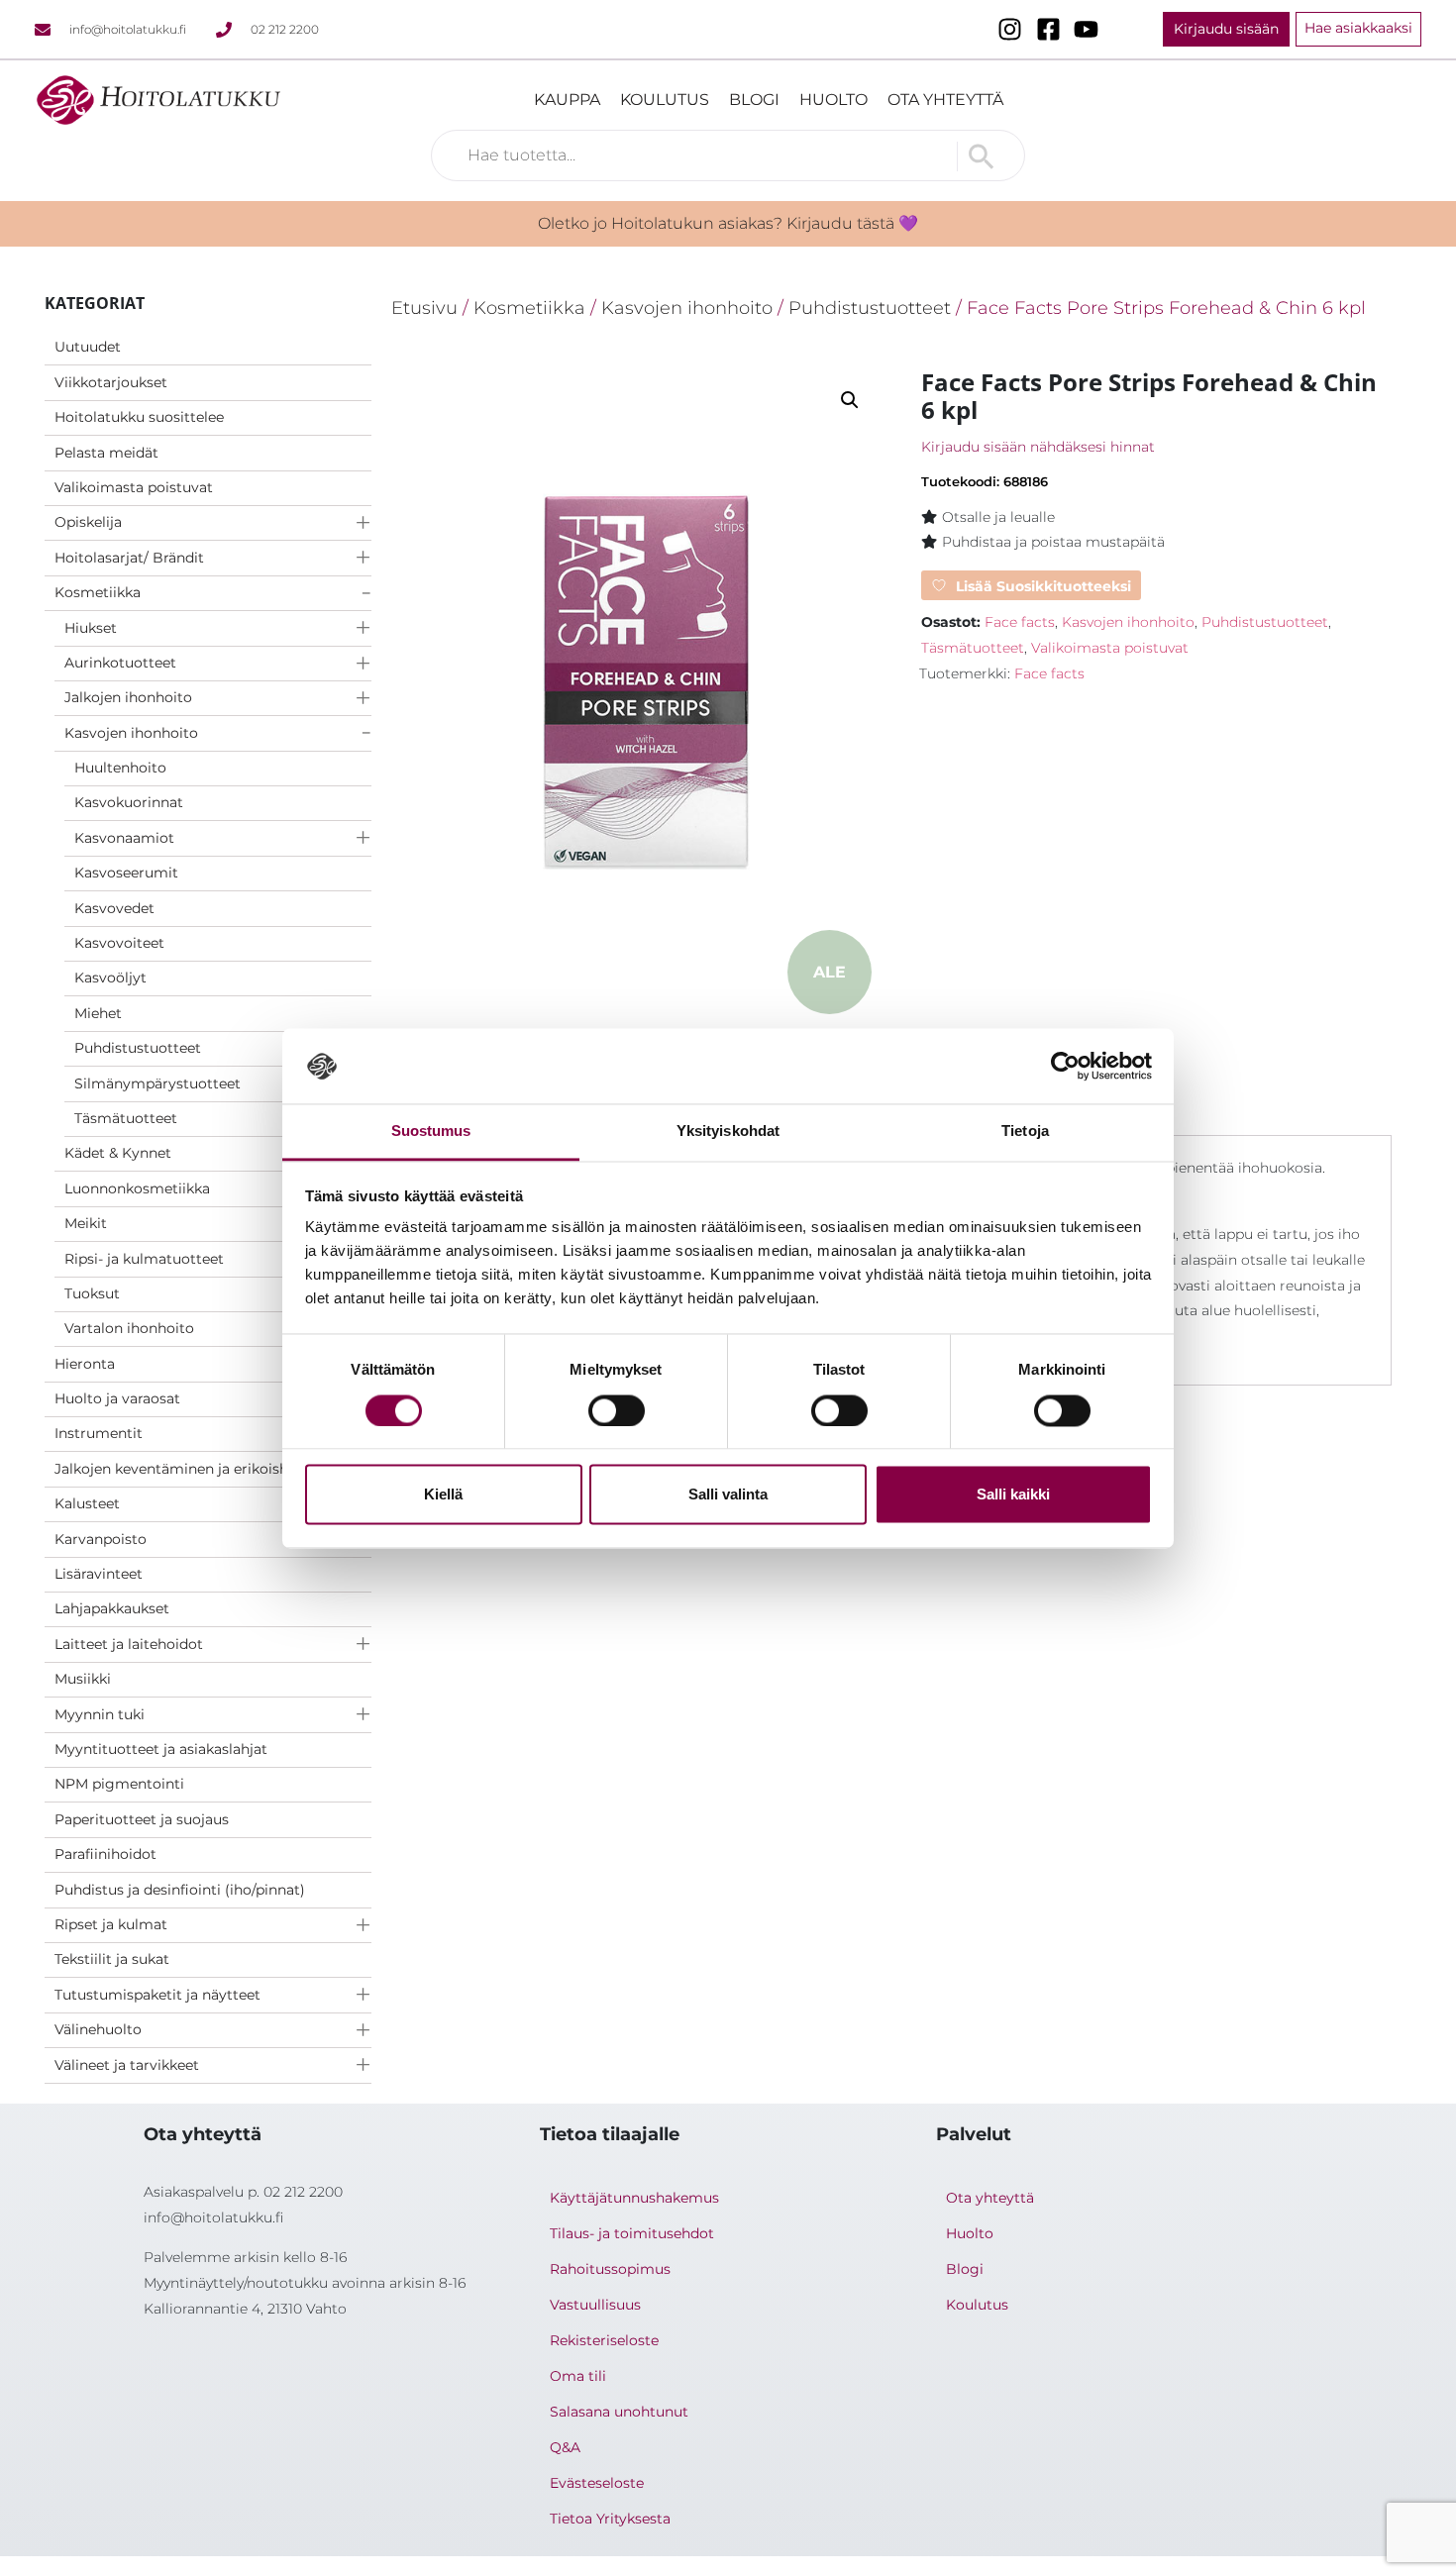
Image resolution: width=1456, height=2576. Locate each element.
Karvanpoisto (101, 1539)
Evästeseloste (597, 2483)
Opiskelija (88, 522)
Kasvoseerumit (126, 873)
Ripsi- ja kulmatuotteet (144, 1259)
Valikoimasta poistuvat (134, 487)
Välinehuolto (98, 2029)
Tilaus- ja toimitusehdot (632, 2233)
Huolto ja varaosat (117, 1398)
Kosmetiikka (98, 592)
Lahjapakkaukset (112, 1608)
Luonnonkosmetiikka (137, 1188)
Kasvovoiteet (119, 943)
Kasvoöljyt (110, 978)
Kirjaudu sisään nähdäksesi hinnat (1038, 447)
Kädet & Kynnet (118, 1153)
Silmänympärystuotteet (157, 1083)
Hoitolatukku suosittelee (139, 417)
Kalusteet (87, 1503)
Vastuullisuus (595, 2305)
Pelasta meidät (106, 453)
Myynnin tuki (100, 1714)
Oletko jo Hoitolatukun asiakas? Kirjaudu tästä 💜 (728, 223)
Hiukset (91, 628)
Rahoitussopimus (610, 2269)
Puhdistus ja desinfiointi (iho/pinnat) (180, 1890)
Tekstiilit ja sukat (112, 1959)
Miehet (98, 1013)
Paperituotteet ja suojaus (142, 1819)
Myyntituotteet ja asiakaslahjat (161, 1749)
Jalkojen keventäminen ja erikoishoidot (190, 1469)
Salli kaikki (1013, 1495)
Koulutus (665, 100)
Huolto (833, 100)
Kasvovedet (114, 908)
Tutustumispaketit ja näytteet (157, 1995)
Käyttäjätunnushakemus (634, 2198)
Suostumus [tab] (431, 1132)
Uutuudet (88, 347)
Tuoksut (92, 1293)
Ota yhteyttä (945, 100)
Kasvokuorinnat (129, 802)
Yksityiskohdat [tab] (728, 1132)
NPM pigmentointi (119, 1784)
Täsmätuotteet (126, 1118)
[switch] (617, 1410)
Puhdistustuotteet (138, 1048)
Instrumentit (99, 1433)
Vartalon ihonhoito (129, 1328)
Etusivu (424, 308)
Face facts (1020, 622)
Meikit (86, 1223)
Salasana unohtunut (619, 2412)
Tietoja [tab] (1025, 1132)
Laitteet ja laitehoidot (129, 1644)
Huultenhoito (120, 768)
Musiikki (83, 1679)
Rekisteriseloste (604, 2340)
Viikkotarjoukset (111, 382)
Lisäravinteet (99, 1574)
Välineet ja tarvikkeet (127, 2065)
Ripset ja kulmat (111, 1924)
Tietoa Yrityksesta (610, 2519)
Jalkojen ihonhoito (128, 697)
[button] (850, 400)
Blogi (754, 100)
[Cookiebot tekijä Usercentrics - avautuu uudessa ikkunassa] (1065, 1066)
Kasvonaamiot (124, 838)
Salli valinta (728, 1495)
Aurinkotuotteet (120, 663)
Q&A (565, 2447)
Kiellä (443, 1495)
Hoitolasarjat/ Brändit (129, 558)
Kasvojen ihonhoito (131, 733)
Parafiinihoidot (105, 1854)
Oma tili (578, 2376)
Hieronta (85, 1364)
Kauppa (567, 100)
